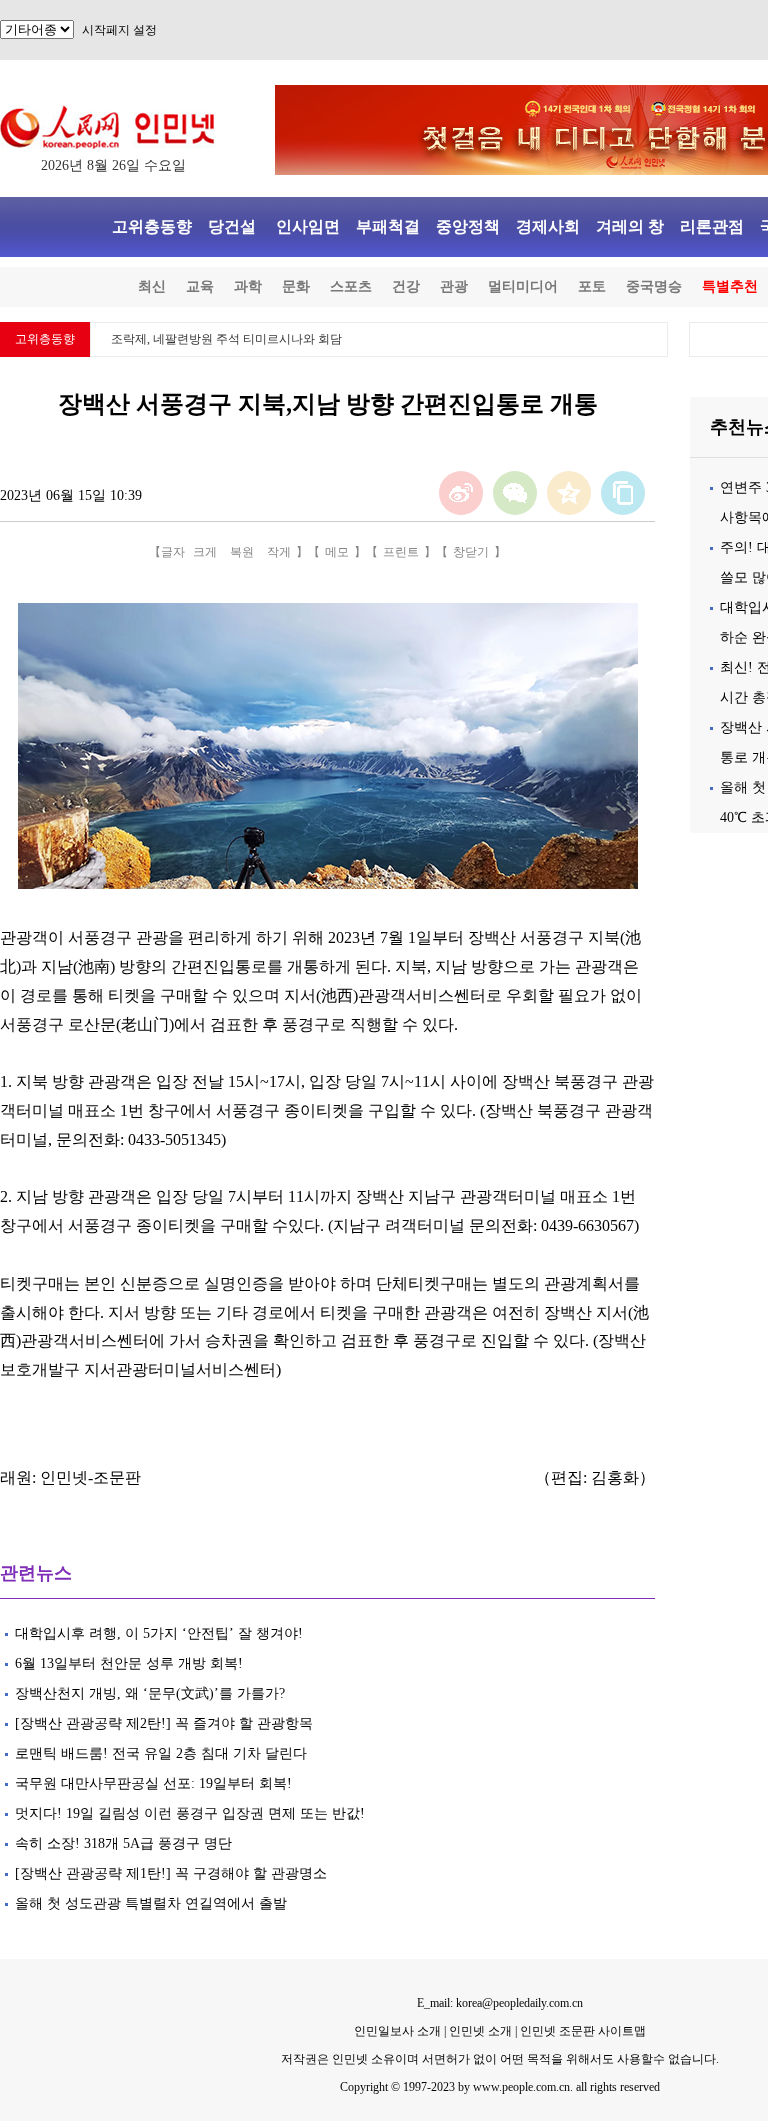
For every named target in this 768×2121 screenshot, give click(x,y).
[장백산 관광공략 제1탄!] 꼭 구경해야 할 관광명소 (171, 1873)
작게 (279, 552)
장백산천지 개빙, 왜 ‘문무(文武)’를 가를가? (150, 1693)
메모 (337, 552)
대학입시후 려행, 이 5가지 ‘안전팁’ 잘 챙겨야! (159, 1633)
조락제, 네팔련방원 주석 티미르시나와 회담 (226, 339)
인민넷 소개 (479, 2031)
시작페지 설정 (119, 30)
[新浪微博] (461, 493)
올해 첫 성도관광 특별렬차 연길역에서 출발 (151, 1903)
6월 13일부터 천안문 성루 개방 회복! (129, 1663)
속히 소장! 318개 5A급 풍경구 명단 (123, 1843)
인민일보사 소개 (397, 2031)
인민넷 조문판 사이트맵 (583, 2031)
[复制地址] (623, 493)
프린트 (401, 552)
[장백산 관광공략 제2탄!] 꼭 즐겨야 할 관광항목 (164, 1723)
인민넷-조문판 (90, 1477)
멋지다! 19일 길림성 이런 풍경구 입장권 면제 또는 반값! (190, 1813)
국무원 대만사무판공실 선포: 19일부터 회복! (155, 1783)
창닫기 (471, 552)
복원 (242, 552)
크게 (205, 552)
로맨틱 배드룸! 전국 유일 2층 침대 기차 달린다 (161, 1753)
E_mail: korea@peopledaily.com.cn (500, 2003)
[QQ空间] (569, 493)
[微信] (515, 493)
